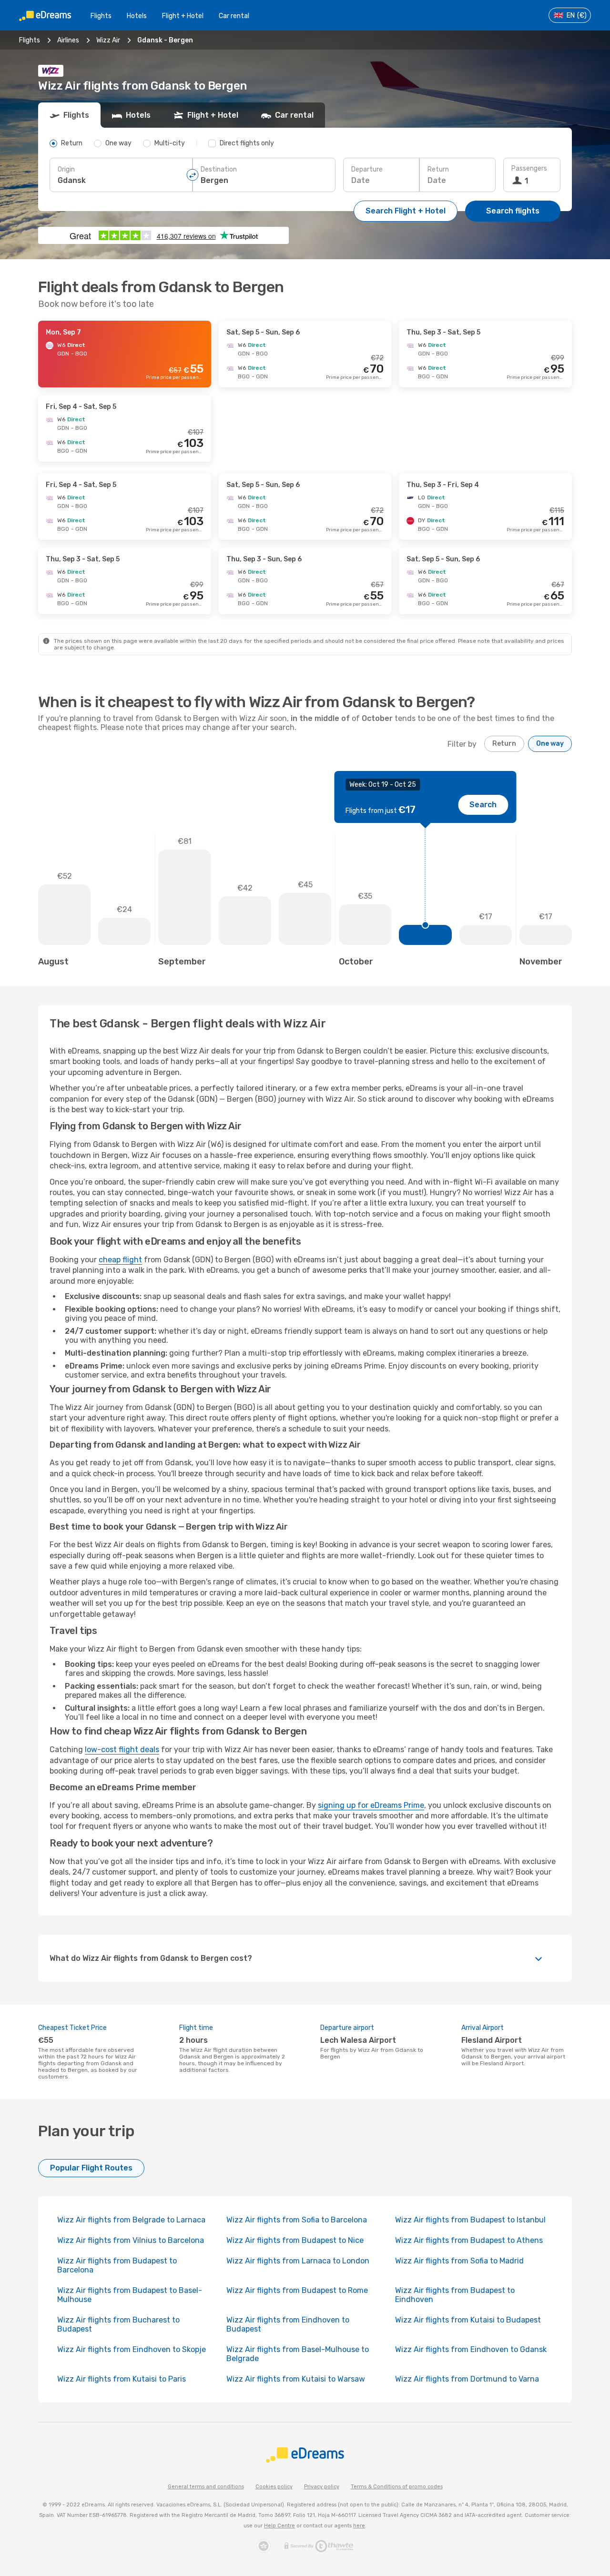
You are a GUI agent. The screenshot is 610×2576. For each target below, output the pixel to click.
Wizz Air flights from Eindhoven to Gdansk (471, 2349)
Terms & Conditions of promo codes (397, 2487)
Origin (66, 169)
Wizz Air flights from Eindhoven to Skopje (132, 2349)
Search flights (513, 211)
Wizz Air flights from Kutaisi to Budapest (468, 2320)
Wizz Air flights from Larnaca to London (298, 2261)
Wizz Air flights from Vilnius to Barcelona (131, 2240)
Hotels (137, 16)
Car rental (234, 16)
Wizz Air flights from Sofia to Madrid (459, 2261)
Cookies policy (274, 2487)
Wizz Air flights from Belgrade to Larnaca (131, 2220)
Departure (367, 169)
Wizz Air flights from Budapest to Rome (297, 2290)
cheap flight (120, 1260)
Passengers (529, 168)
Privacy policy (322, 2487)
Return (438, 169)
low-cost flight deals (122, 1749)
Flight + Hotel (183, 16)
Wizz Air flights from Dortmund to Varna (467, 2379)
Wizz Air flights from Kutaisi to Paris (122, 2379)
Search (483, 805)
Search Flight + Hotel (406, 211)
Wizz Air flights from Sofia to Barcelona (297, 2220)
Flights (101, 16)
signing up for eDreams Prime (371, 1805)
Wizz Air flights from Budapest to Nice (295, 2240)
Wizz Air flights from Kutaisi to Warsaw (296, 2379)
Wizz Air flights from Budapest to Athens (469, 2240)
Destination (219, 169)
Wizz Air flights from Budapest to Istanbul (470, 2220)
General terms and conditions (206, 2487)
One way (550, 744)
